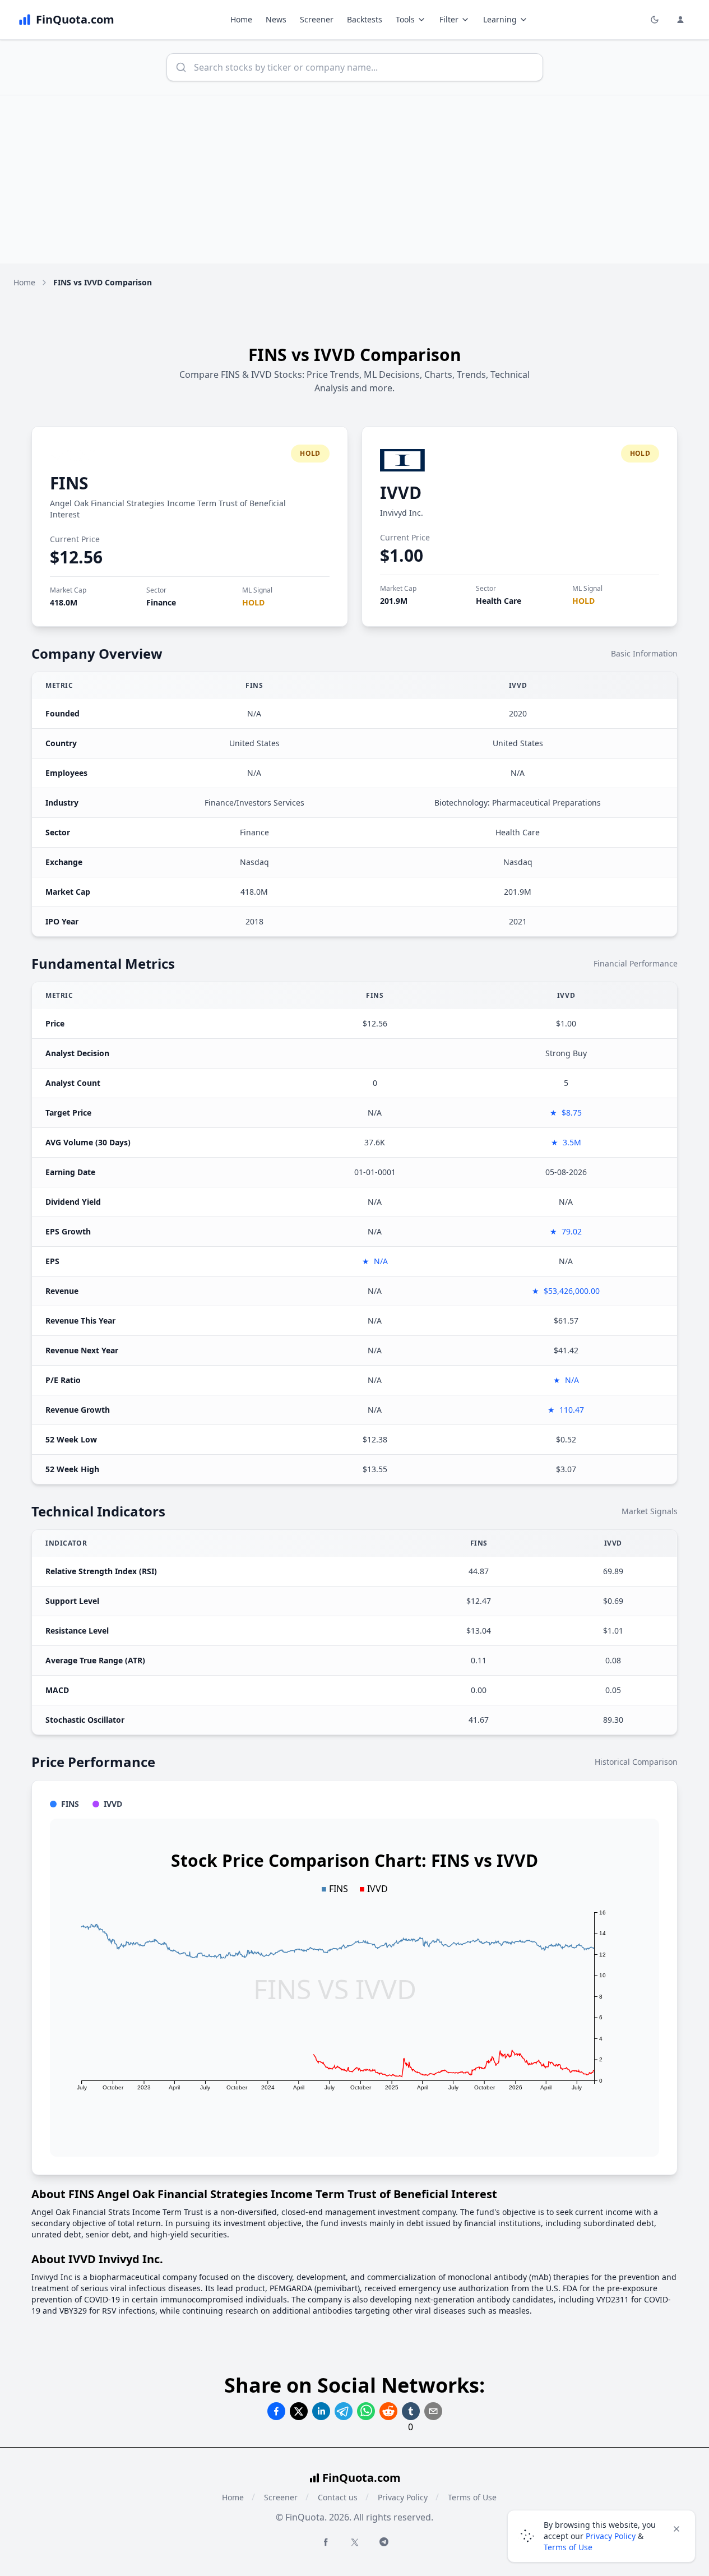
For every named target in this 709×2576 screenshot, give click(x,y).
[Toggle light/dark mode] (655, 20)
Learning (500, 19)
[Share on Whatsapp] (366, 2411)
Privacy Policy (403, 2497)
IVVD (401, 492)
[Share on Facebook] (276, 2411)
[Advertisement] (355, 179)
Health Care (499, 601)
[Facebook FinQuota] (326, 2542)
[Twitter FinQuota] (355, 2542)
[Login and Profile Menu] (680, 20)
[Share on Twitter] (299, 2411)
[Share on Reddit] (388, 2411)
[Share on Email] (433, 2411)
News (276, 19)
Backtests (365, 19)
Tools (405, 19)
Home (241, 19)
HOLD (253, 602)
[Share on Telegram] (344, 2411)
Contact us (338, 2497)
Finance (161, 602)
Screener (317, 19)
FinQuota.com (362, 2478)
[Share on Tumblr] (411, 2411)
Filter (449, 19)
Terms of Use (472, 2497)
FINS (69, 483)
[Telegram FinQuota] (384, 2542)
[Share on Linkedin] (321, 2411)
